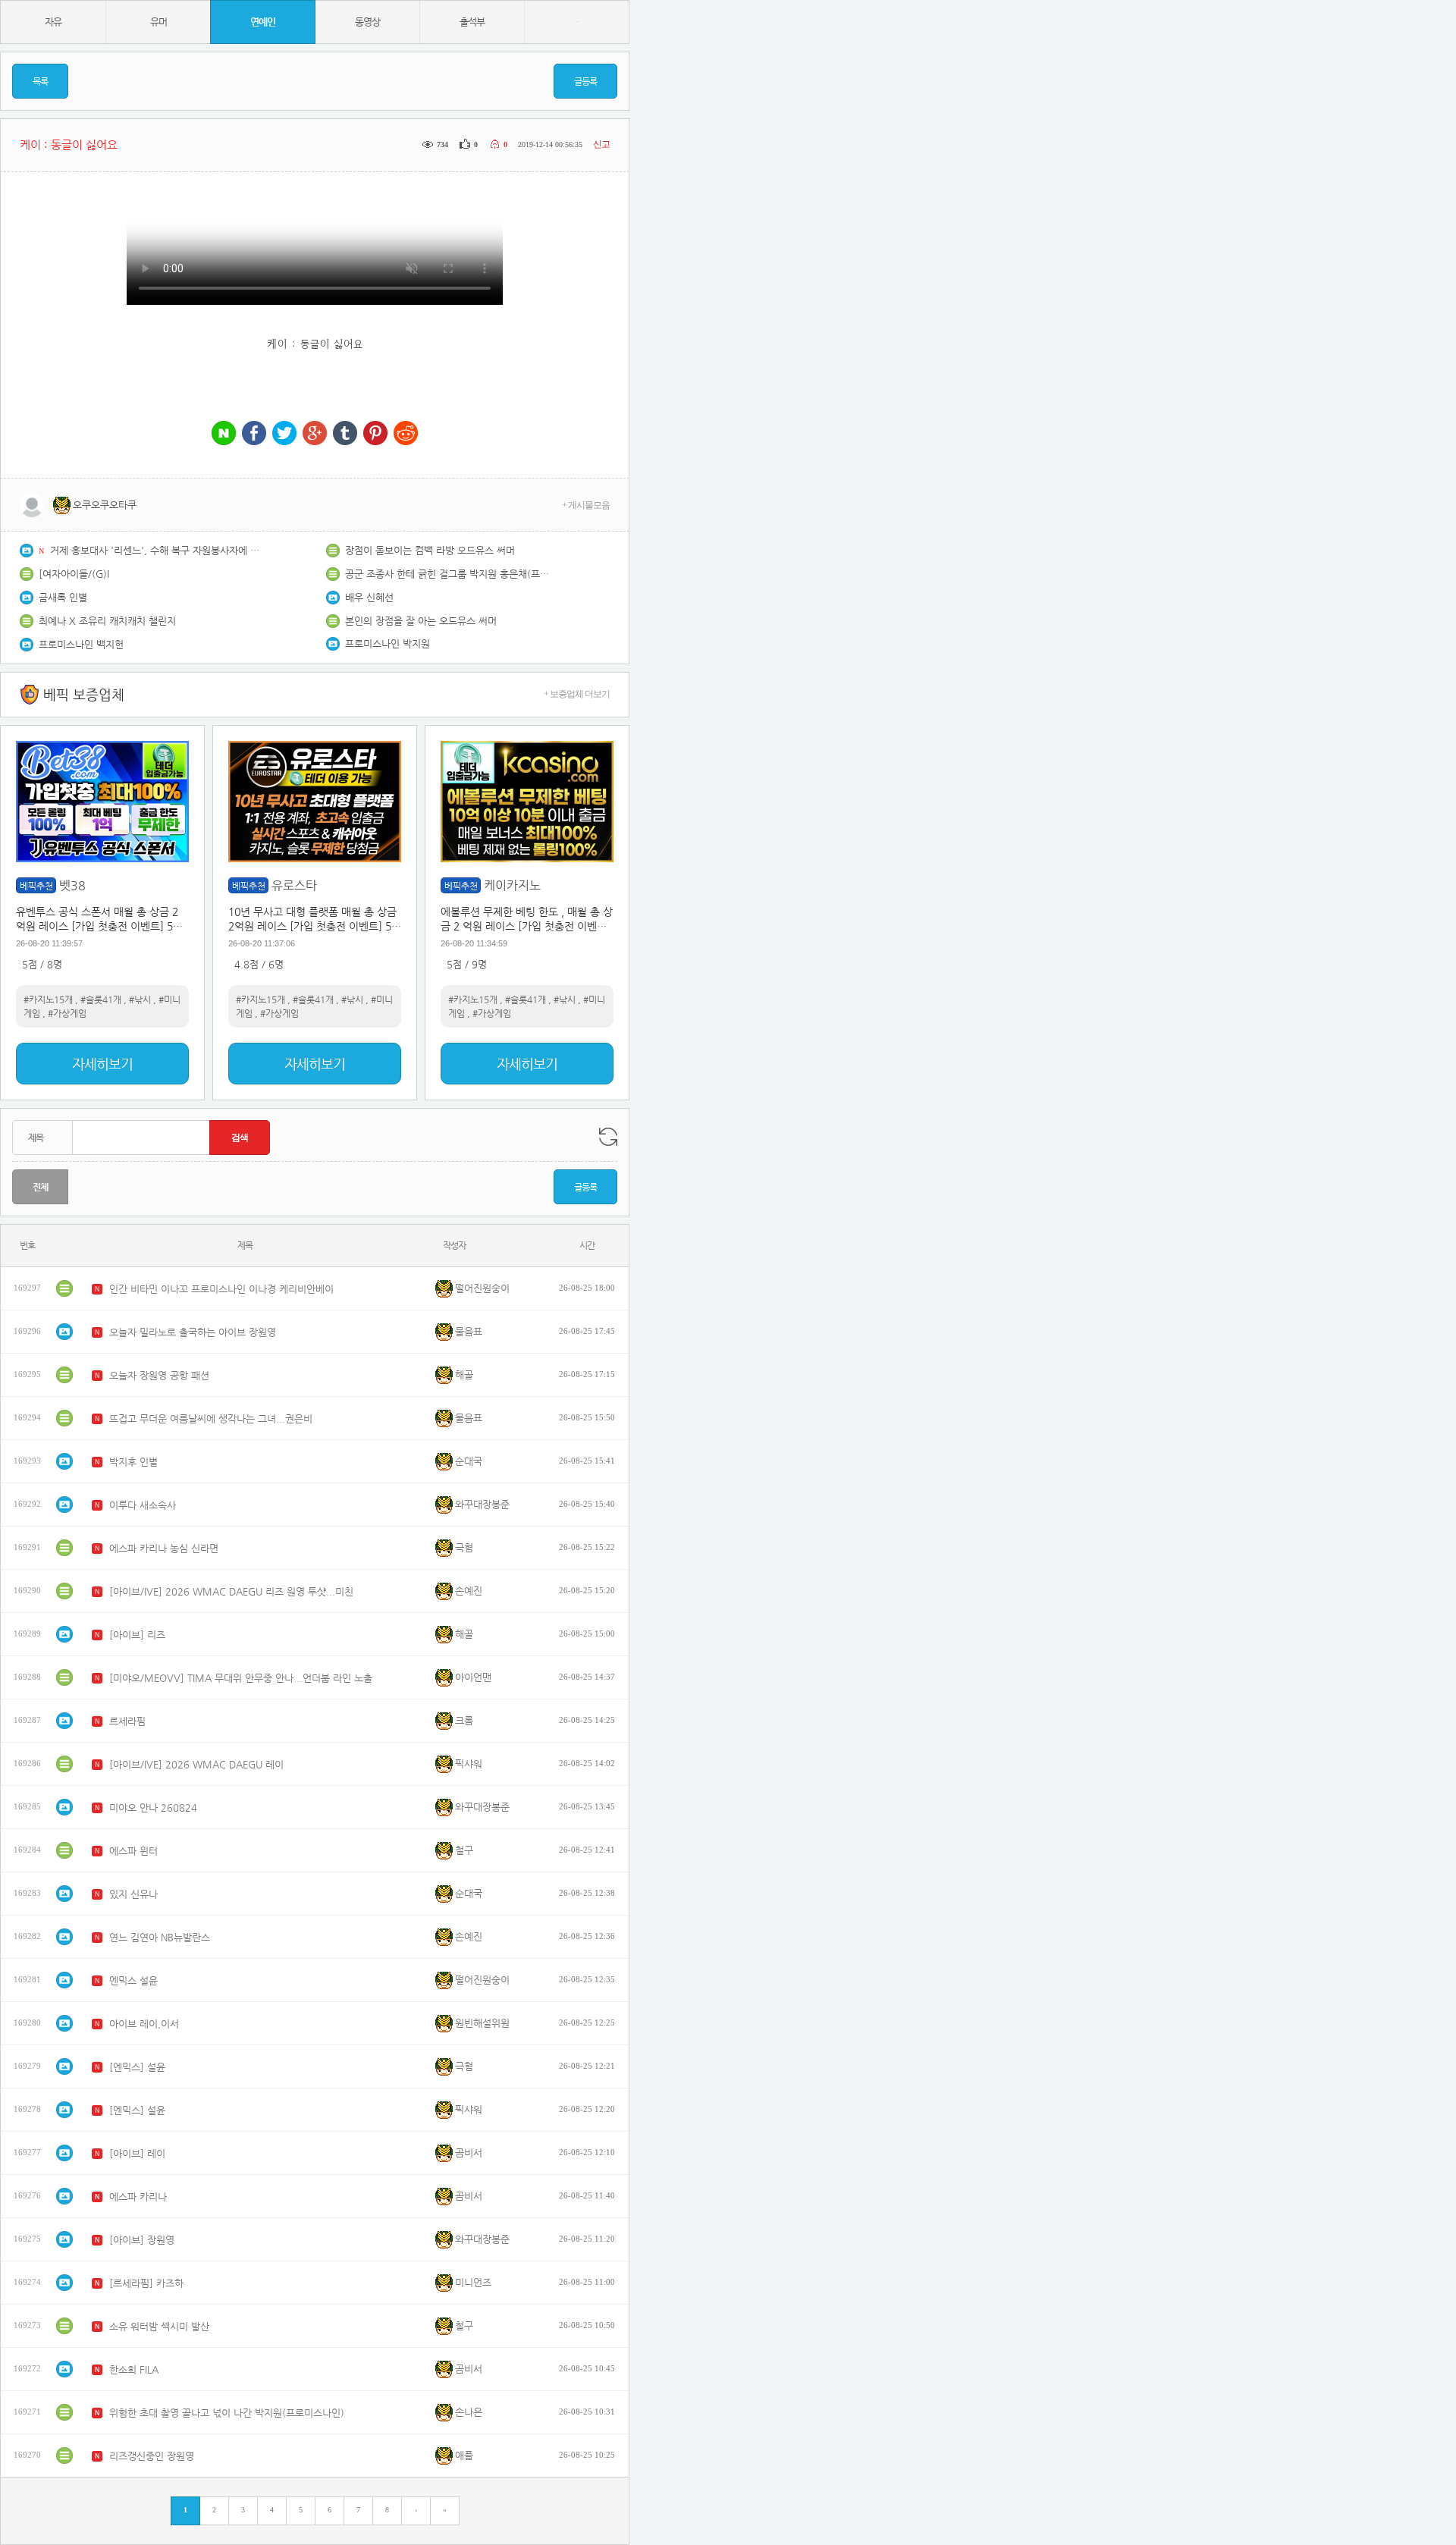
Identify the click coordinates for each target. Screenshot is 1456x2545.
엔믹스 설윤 (133, 1980)
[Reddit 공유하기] (406, 434)
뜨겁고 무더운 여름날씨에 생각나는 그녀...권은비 (211, 1418)
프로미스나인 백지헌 (81, 644)
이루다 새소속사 (143, 1505)
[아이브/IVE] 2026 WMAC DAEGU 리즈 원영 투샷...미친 (231, 1591)
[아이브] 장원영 (142, 2240)
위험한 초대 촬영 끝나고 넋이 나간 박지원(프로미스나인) (227, 2413)
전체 (40, 1187)
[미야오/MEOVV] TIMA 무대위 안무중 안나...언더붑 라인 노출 (241, 1678)
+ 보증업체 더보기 (577, 694)
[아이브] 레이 (137, 2153)
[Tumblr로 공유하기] (345, 434)
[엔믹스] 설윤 (137, 2067)
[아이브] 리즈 (137, 1635)
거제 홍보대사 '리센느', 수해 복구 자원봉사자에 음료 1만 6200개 (156, 550)
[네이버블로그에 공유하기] (224, 434)
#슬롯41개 (101, 999)
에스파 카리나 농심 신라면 (164, 1548)
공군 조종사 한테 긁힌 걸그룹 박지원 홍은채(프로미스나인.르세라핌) (451, 574)
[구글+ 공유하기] (315, 434)
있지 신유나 (133, 1894)
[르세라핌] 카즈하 (146, 2283)
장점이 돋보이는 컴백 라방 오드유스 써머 (430, 550)
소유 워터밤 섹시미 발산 (159, 2326)
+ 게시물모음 (586, 505)
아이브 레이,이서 (144, 2024)
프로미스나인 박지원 (388, 643)
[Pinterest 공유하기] (375, 434)
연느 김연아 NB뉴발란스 (160, 1937)
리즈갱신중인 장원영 (152, 2456)
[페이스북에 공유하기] (254, 434)
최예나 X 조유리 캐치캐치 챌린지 (107, 621)
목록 (40, 81)
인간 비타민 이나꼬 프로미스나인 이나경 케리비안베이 (221, 1289)
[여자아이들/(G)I (74, 574)
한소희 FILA (134, 2369)
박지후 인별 (133, 1462)
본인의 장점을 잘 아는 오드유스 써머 (421, 621)
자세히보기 (102, 1064)
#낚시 (140, 999)
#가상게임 (67, 1013)
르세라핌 (127, 1721)
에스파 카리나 (138, 2197)
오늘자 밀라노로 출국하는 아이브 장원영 (193, 1332)
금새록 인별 (63, 597)
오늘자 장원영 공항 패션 (159, 1375)
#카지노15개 (48, 999)
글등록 (585, 81)
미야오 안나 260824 (153, 1808)
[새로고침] (608, 1137)
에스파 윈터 (133, 1851)
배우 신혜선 (369, 597)
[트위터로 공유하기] (284, 434)
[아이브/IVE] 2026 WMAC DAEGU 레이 (196, 1764)
